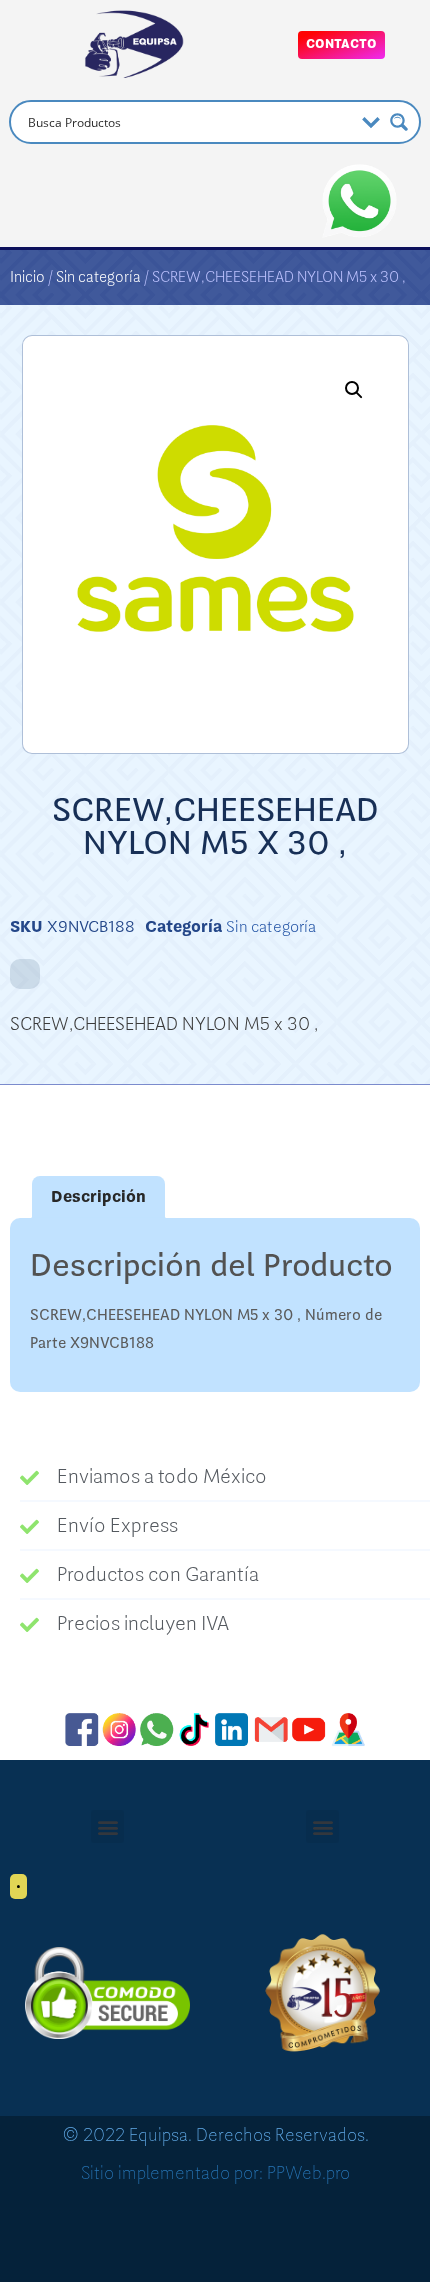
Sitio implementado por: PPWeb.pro (215, 2173)
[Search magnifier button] (399, 122)
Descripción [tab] (98, 1197)
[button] (354, 390)
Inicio (27, 277)
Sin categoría (98, 277)
